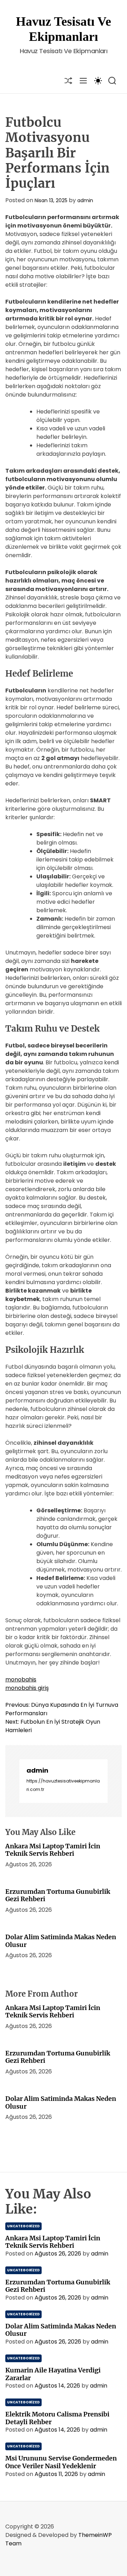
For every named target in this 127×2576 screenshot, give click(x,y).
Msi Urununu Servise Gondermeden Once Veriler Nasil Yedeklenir (61, 2462)
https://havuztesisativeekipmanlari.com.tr (63, 1785)
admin (85, 200)
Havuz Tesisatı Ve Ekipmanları (64, 29)
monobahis (21, 1679)
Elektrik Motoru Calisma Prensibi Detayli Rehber (57, 2418)
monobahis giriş (27, 1688)
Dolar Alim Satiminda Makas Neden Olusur (61, 1941)
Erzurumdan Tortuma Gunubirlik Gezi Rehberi (58, 1895)
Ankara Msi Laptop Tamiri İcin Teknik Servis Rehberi (53, 1850)
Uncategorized (23, 2226)
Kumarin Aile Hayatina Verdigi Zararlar (53, 2374)
